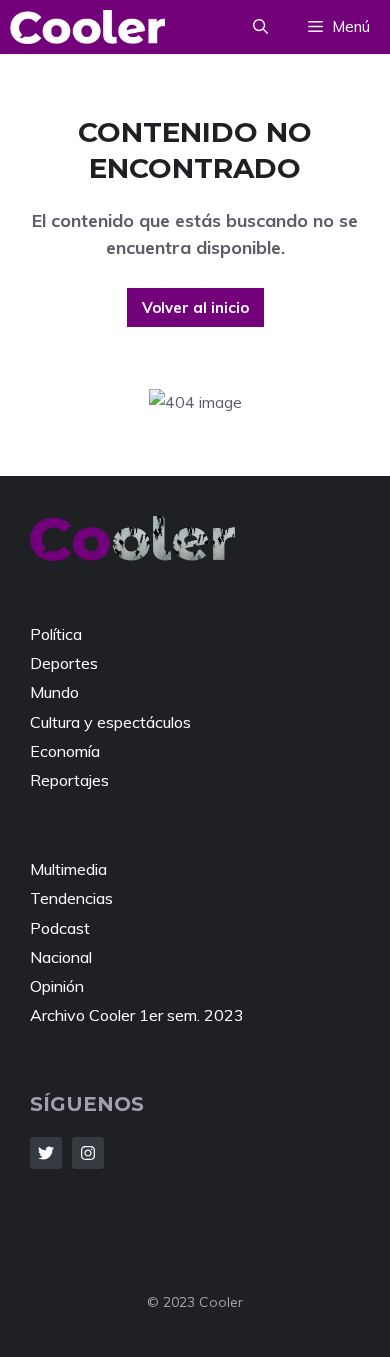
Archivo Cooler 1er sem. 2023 (137, 1015)
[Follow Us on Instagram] (88, 1153)
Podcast (60, 928)
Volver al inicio (195, 307)
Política (56, 634)
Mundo (54, 692)
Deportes (64, 663)
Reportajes (69, 780)
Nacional (61, 957)
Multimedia (68, 869)
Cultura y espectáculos (110, 722)
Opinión (57, 986)
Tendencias (71, 898)
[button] (260, 27)
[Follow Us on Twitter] (46, 1153)
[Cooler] (87, 27)
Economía (65, 751)
